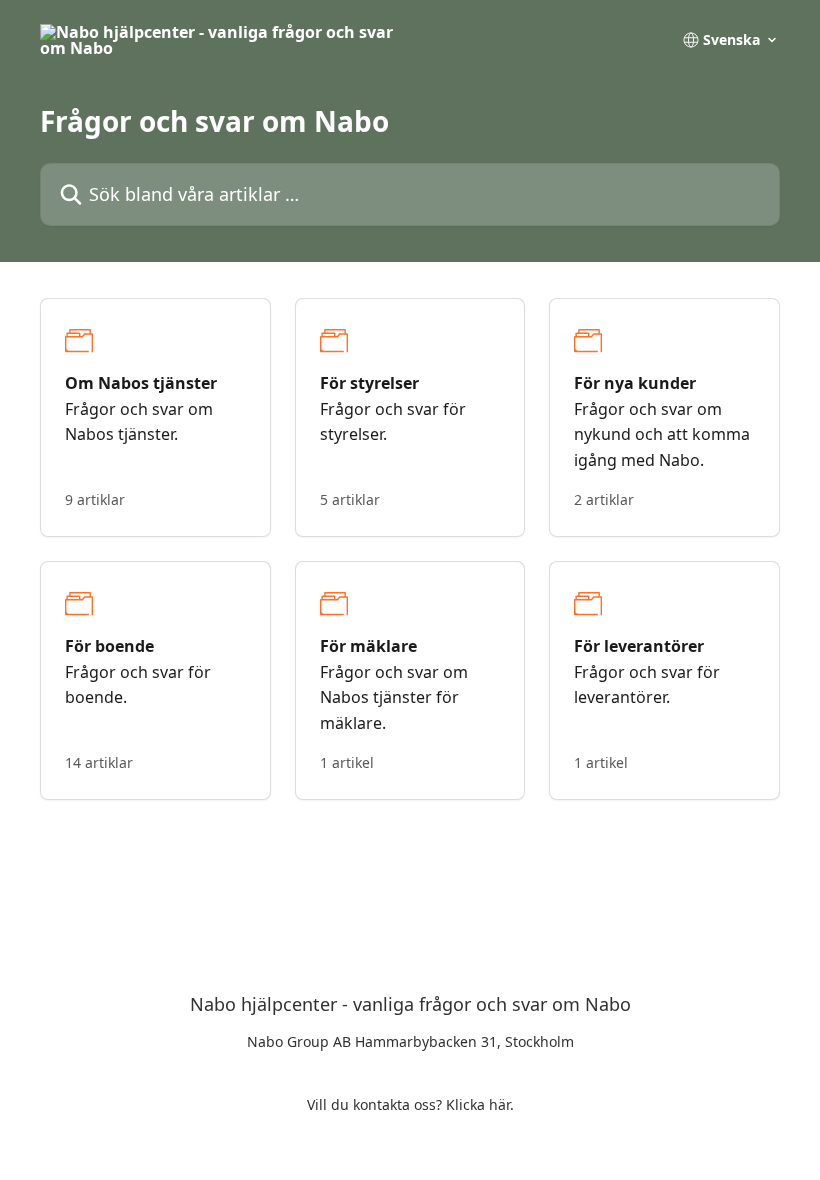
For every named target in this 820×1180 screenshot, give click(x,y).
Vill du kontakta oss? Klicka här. (410, 1104)
